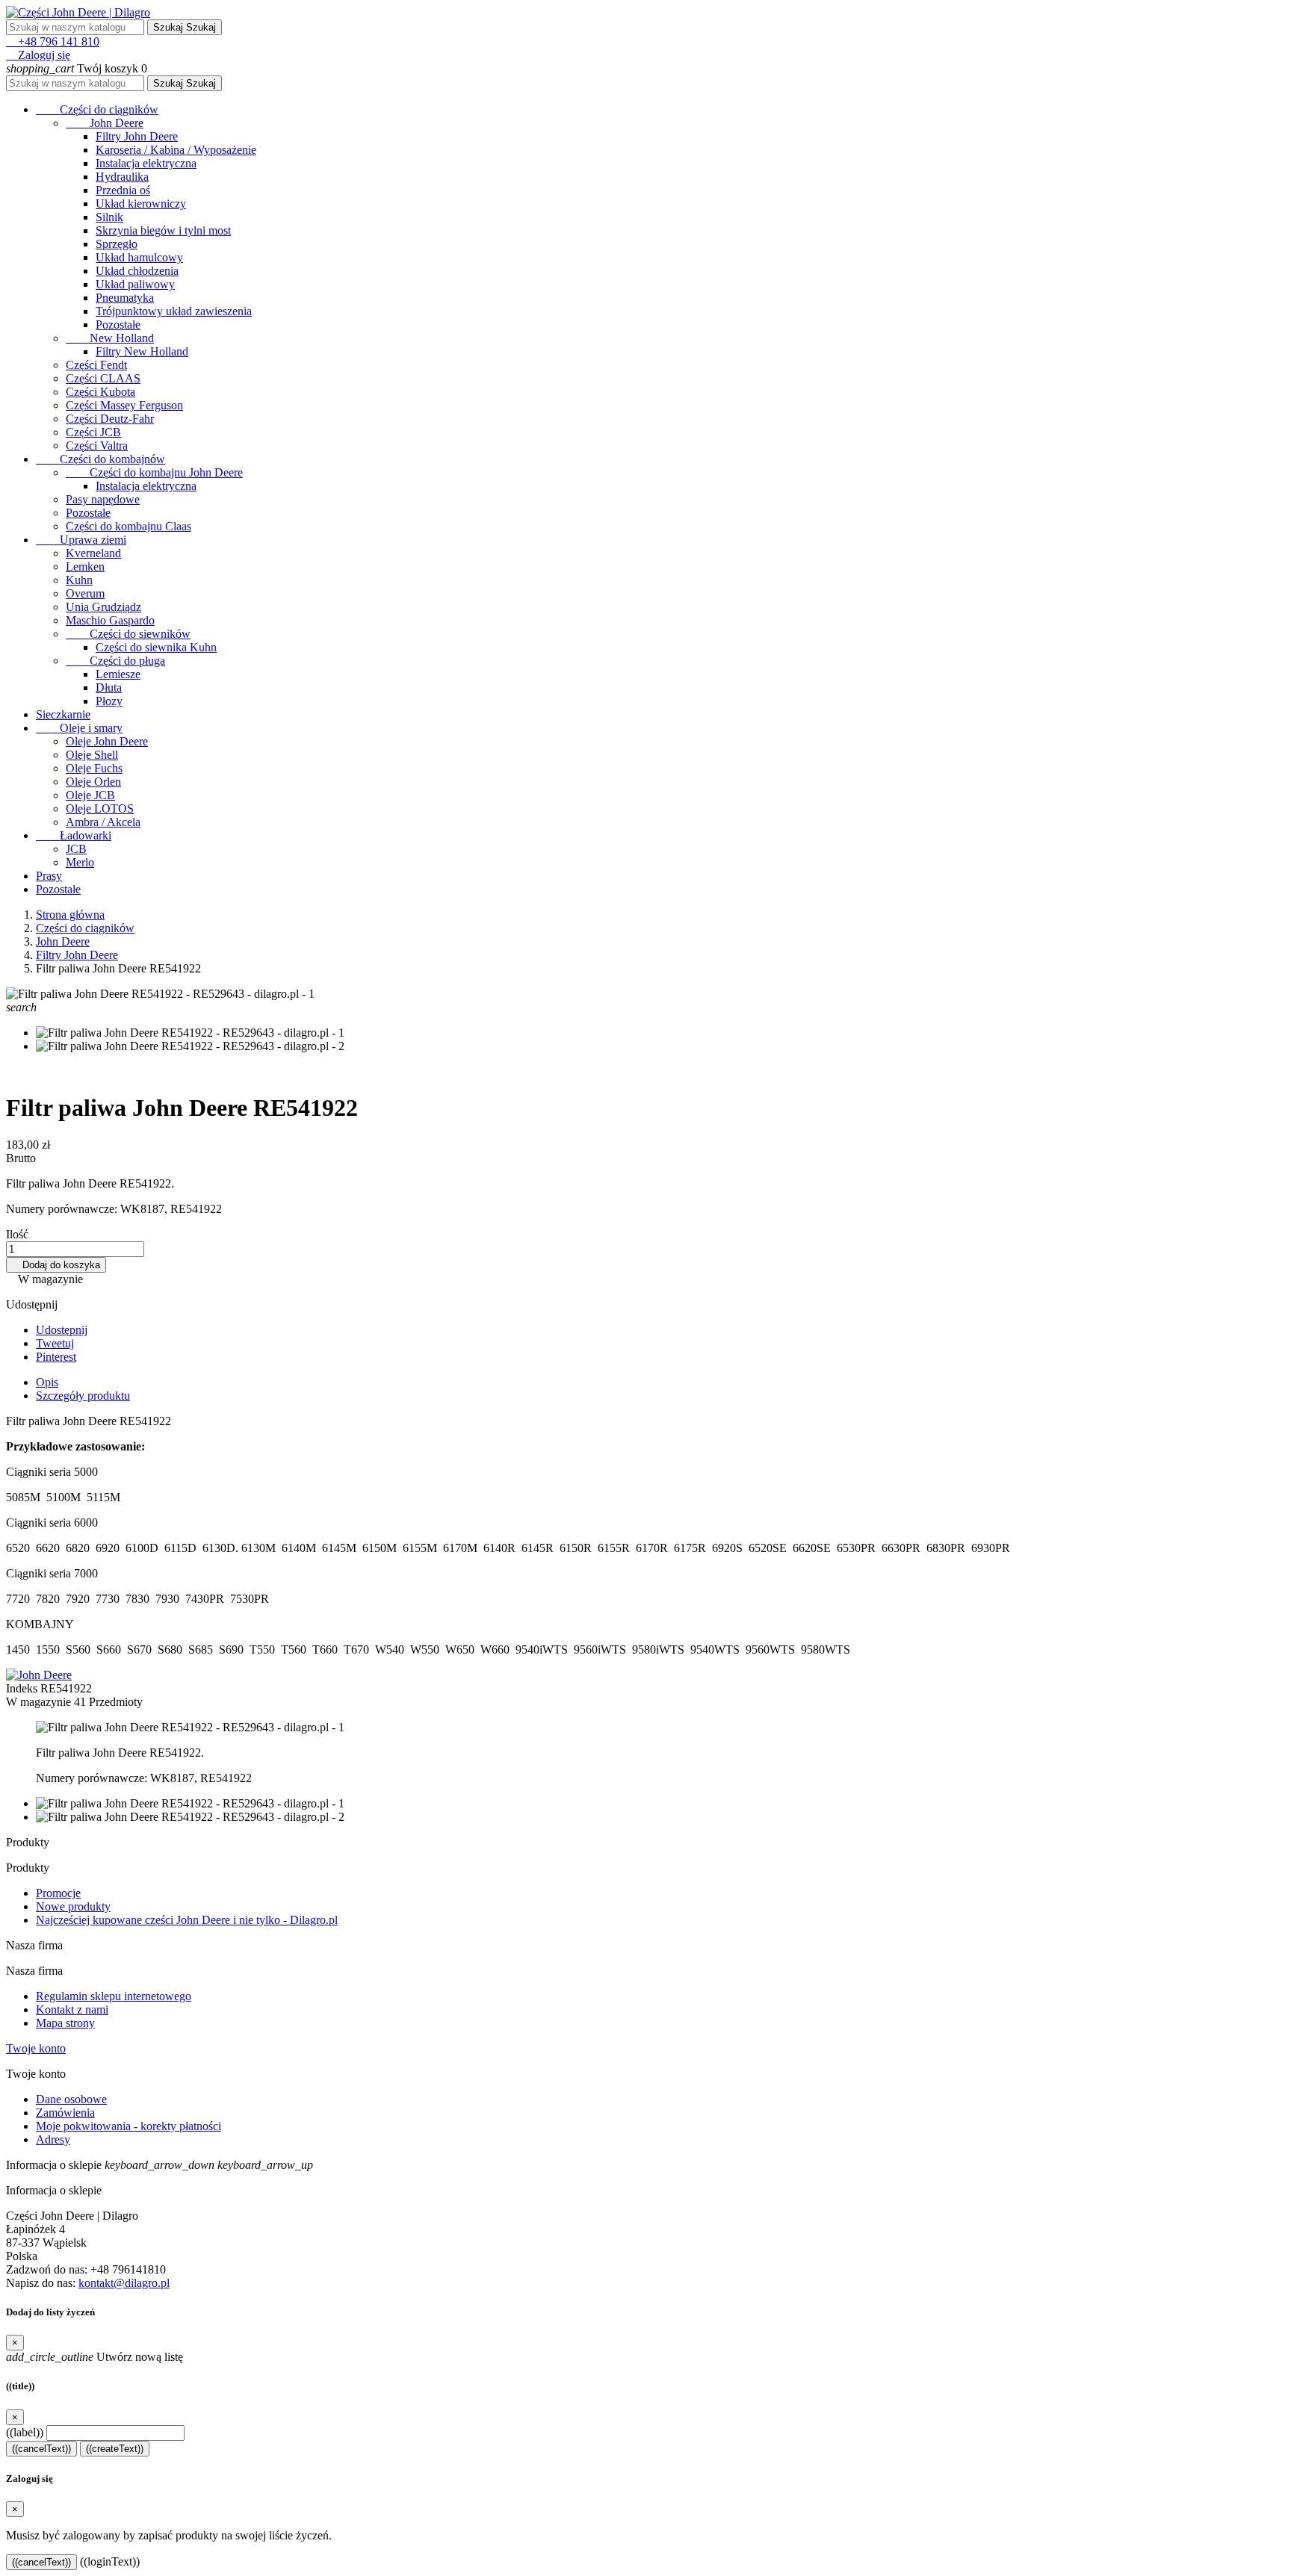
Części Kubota (100, 392)
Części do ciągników (97, 109)
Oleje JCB (90, 795)
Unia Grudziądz (103, 607)
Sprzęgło (117, 244)
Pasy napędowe (103, 499)
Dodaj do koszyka (56, 1265)
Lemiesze (118, 674)
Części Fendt (96, 365)
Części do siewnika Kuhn (156, 647)
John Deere (105, 123)
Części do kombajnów (100, 459)
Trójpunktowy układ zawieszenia (174, 311)
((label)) (25, 2432)
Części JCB (93, 432)
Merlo (80, 862)
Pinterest (56, 1357)
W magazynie (38, 1702)
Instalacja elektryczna (146, 163)
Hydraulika (122, 177)
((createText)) (115, 2449)
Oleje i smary (79, 728)
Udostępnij (62, 1330)
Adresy (53, 2139)
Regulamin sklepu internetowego (114, 1996)
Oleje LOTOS (100, 809)
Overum (85, 593)
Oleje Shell (92, 755)
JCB (76, 849)
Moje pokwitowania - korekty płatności (129, 2126)
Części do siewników (128, 634)
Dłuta (109, 688)
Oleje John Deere (107, 741)
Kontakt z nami (72, 2009)
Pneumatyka (125, 298)
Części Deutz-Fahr (110, 419)
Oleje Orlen (93, 782)
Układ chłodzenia (137, 271)
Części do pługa (115, 661)
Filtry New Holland (142, 351)
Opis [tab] (47, 1382)
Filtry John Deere (137, 136)
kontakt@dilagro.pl (124, 2283)
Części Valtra (97, 446)
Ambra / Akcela (103, 822)
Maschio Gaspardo (110, 620)
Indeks (23, 1688)
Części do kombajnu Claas (129, 526)
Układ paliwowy (135, 284)
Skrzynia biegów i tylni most (163, 230)
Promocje (58, 1893)
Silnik (109, 217)
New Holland (110, 338)
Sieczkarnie (63, 714)
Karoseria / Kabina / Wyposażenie (176, 150)
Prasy (49, 876)
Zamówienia (65, 2113)
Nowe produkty (73, 1906)
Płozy (109, 701)
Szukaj (185, 27)
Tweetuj (55, 1343)
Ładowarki (74, 835)
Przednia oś (123, 190)
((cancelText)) (41, 2449)
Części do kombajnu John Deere (154, 472)
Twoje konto (36, 2048)
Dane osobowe (71, 2099)
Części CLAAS (103, 378)
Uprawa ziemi (81, 540)
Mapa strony (65, 2023)
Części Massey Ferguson (124, 405)
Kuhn (79, 580)
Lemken (85, 567)
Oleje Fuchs (94, 768)
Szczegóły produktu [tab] (83, 1396)
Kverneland (93, 553)
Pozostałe (118, 325)
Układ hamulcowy (139, 257)
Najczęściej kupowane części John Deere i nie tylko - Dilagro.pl (187, 1920)
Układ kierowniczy (141, 204)
